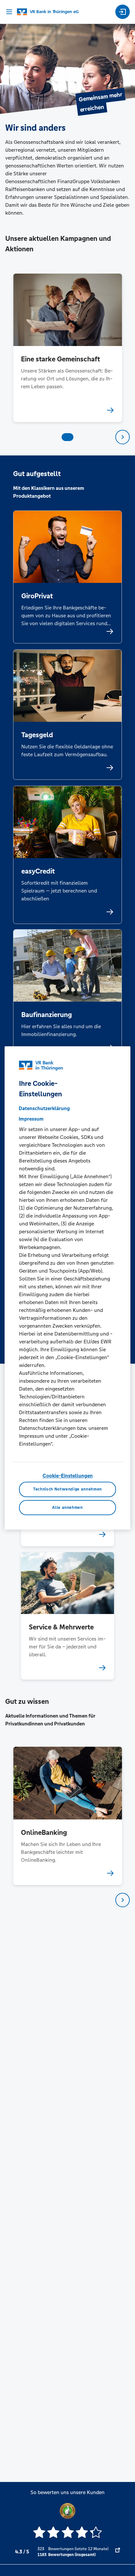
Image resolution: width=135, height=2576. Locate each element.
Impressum (31, 1119)
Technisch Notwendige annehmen (67, 1490)
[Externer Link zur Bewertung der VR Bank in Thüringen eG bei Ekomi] (118, 2552)
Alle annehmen (67, 1508)
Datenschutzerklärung (44, 1108)
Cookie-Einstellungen (68, 1476)
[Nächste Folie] (123, 437)
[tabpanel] (68, 348)
